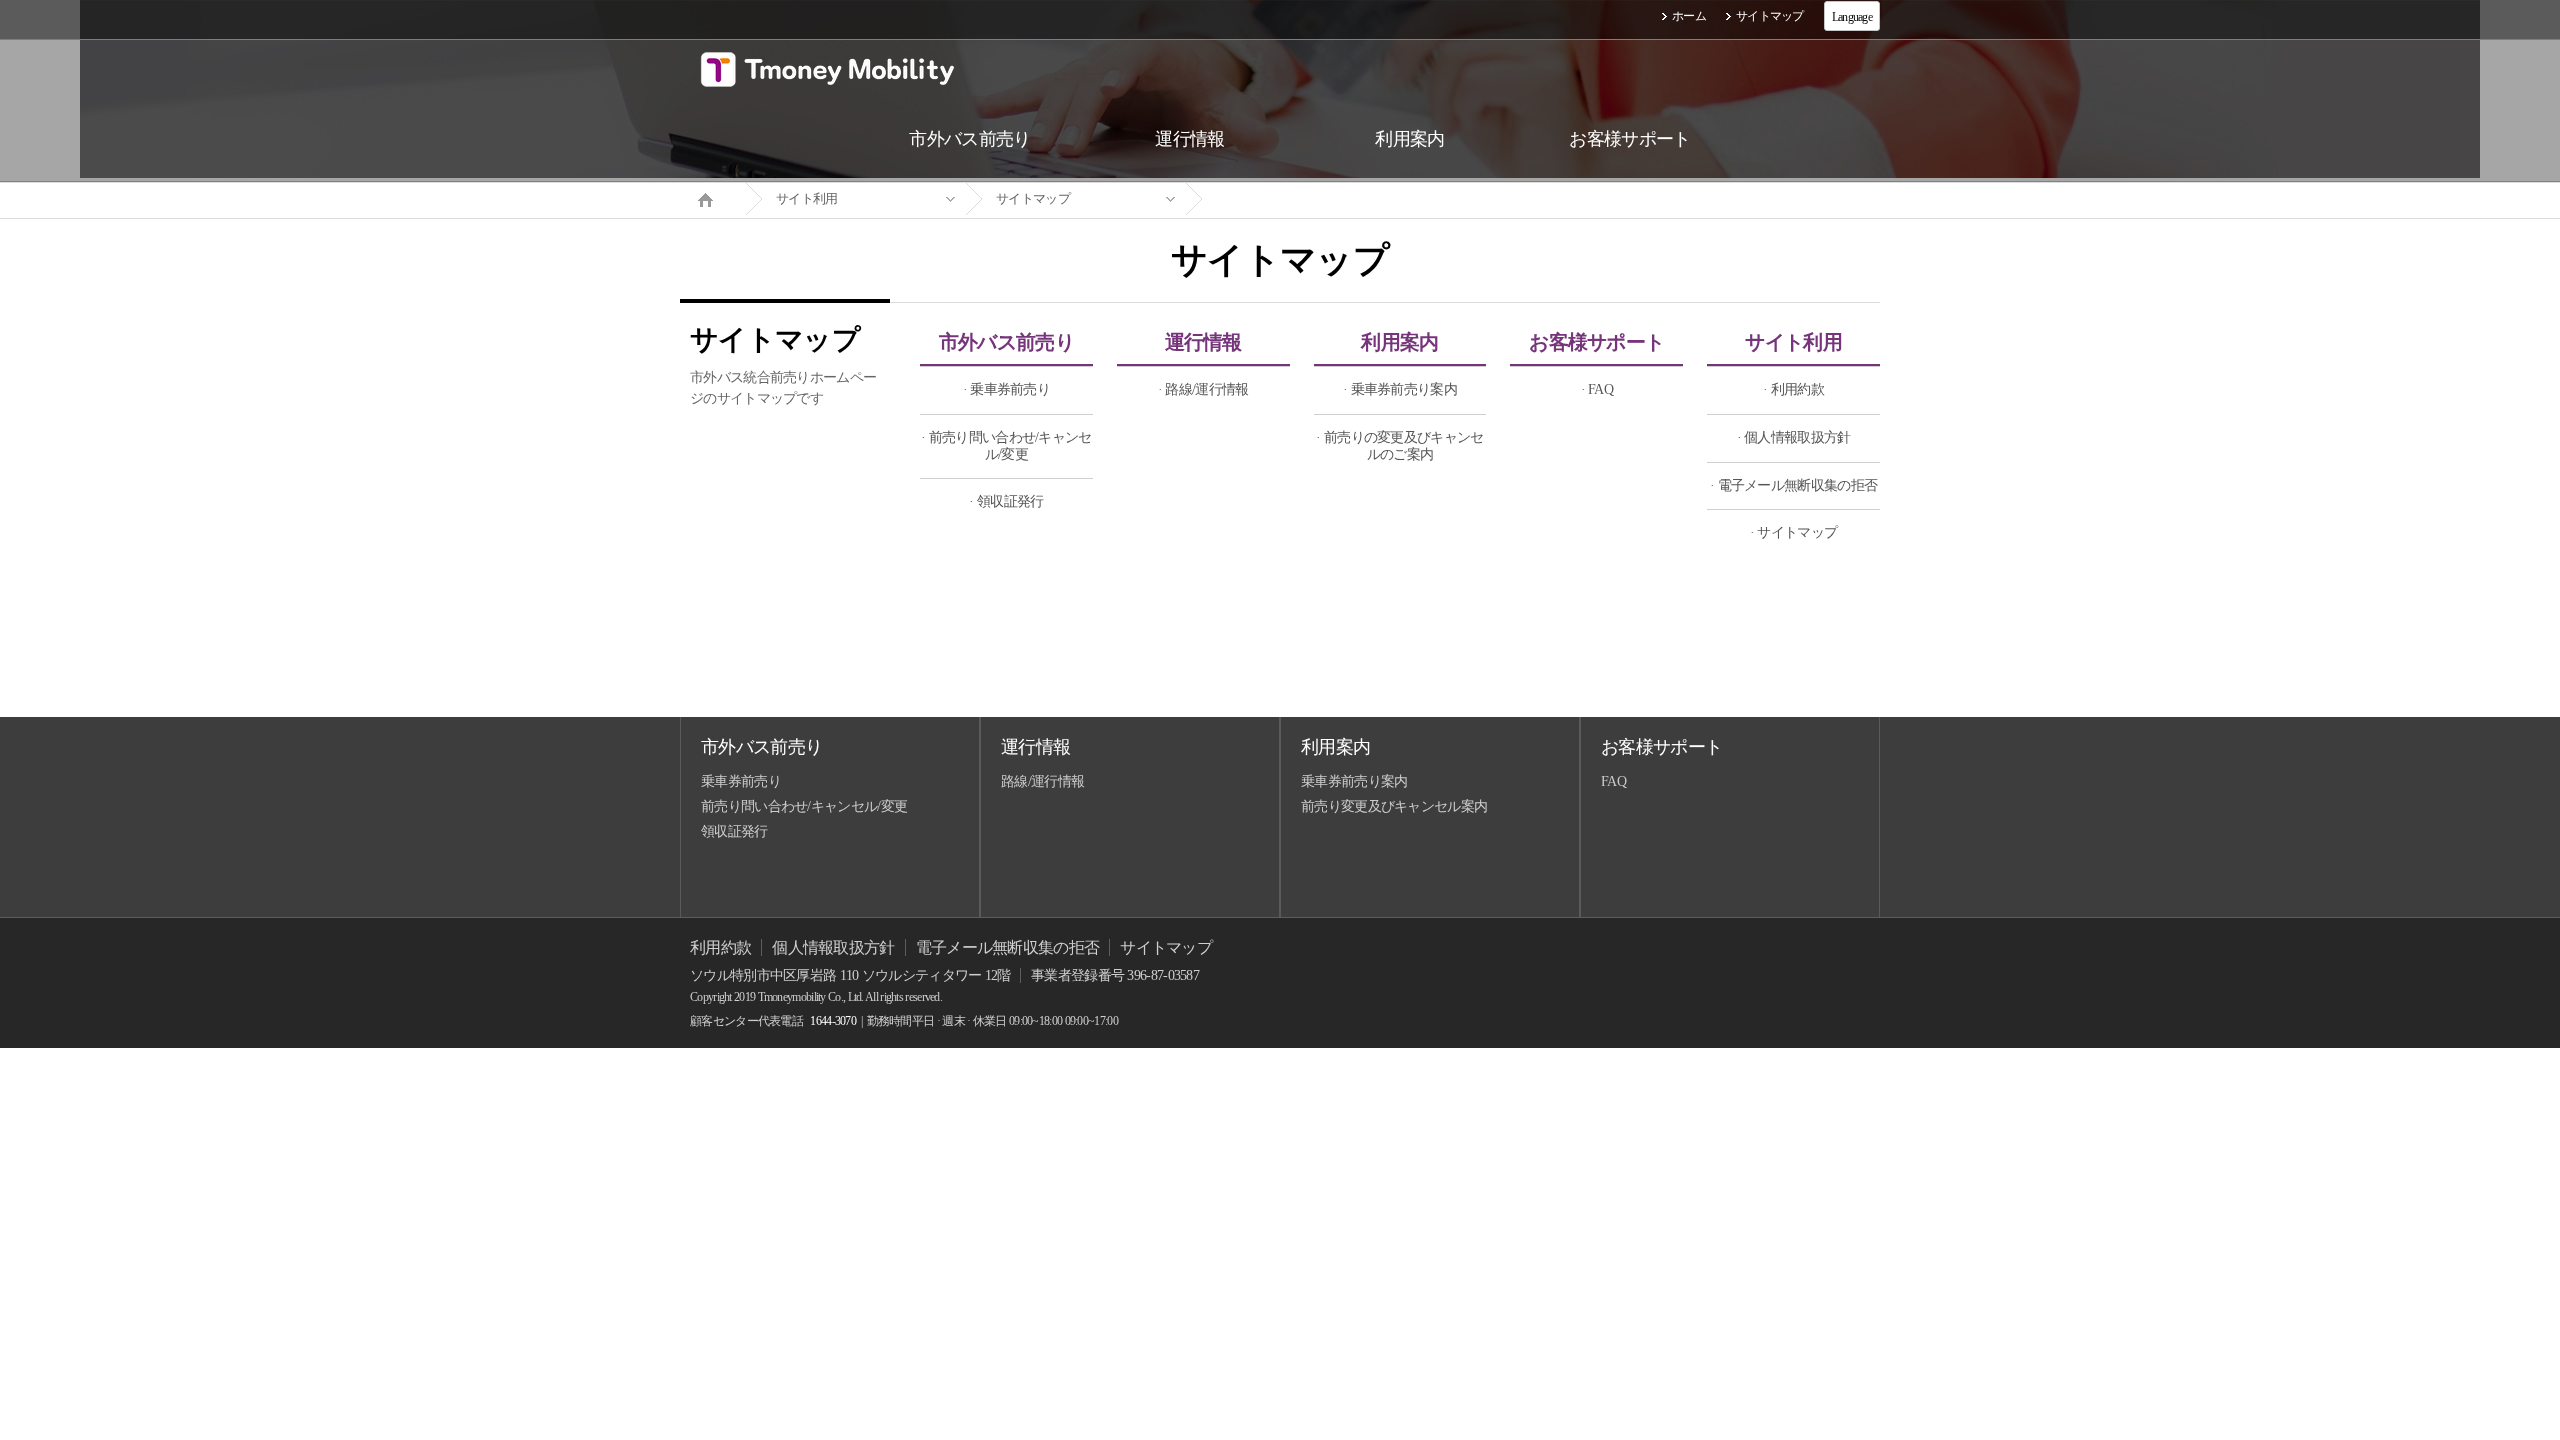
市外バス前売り (1006, 342)
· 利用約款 (1793, 389)
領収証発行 (734, 831)
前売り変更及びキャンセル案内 (1394, 806)
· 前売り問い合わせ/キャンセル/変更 (1006, 446)
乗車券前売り (741, 781)
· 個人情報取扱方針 (1794, 437)
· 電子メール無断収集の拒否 (1793, 485)
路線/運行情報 (1042, 781)
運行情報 (1203, 342)
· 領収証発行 (1006, 501)
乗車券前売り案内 (1354, 781)
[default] (1296, 199)
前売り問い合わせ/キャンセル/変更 (804, 806)
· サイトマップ (1793, 532)
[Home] (713, 198)
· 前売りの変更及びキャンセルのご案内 (1399, 446)
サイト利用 (807, 198)
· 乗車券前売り (1006, 389)
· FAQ (1597, 389)
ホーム (1689, 16)
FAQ (1613, 781)
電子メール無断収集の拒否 (1008, 947)
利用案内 (1399, 342)
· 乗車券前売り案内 (1400, 389)
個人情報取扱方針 (833, 947)
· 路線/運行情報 (1203, 389)
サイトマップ (1770, 16)
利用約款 (720, 947)
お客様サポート (1596, 342)
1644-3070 (833, 1021)
